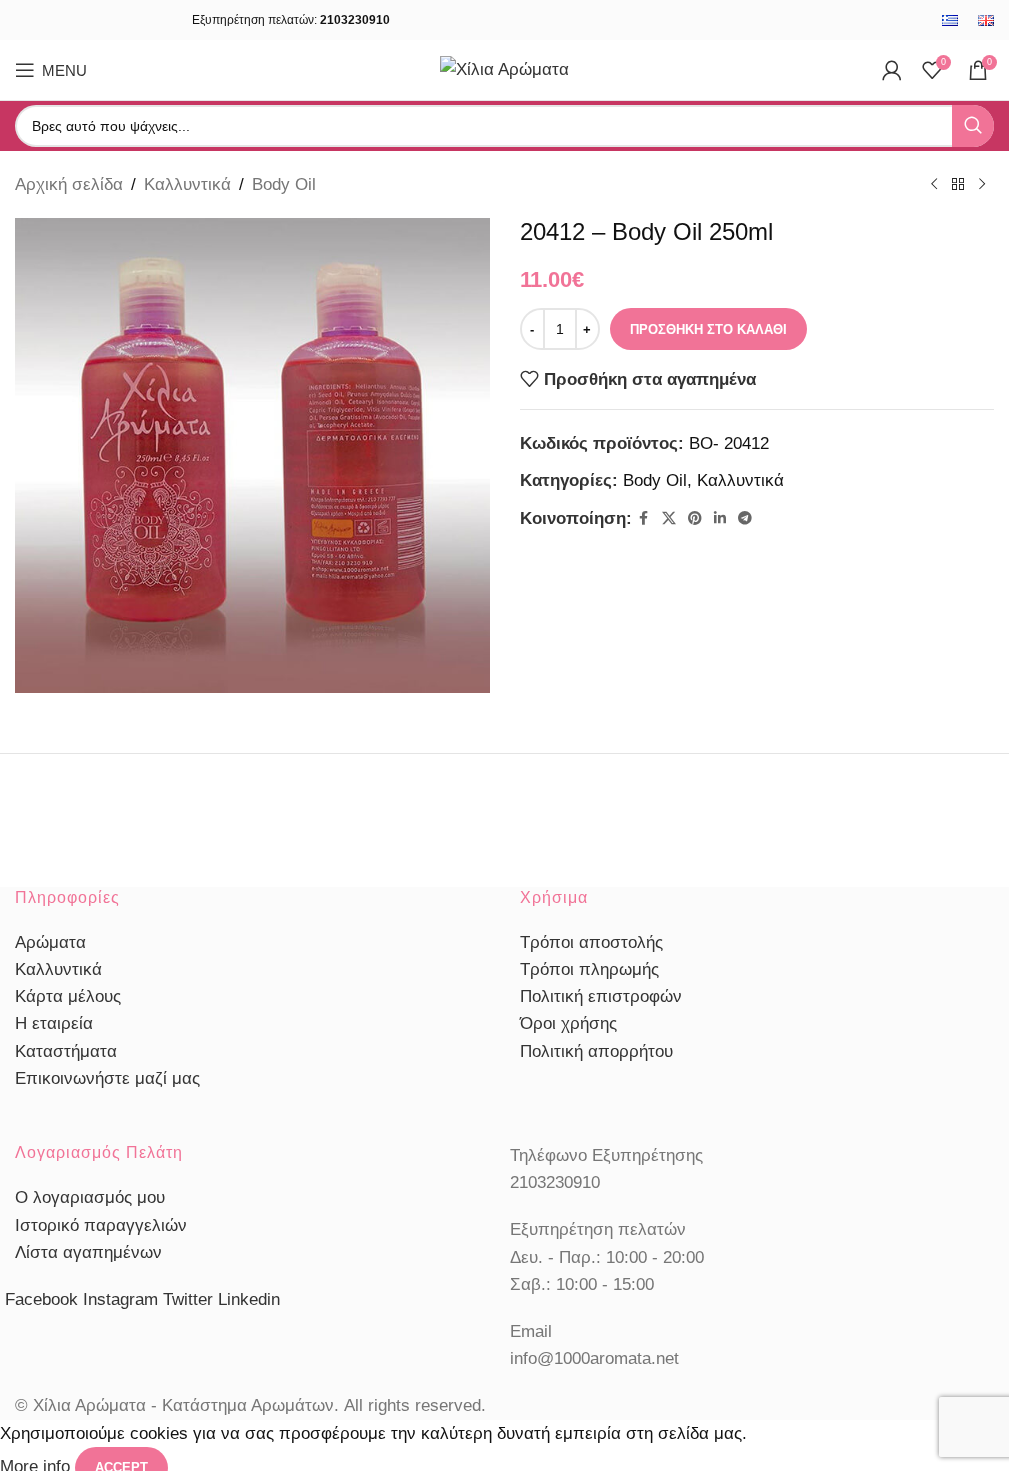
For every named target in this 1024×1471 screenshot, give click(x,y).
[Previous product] (934, 185)
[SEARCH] (973, 126)
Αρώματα (50, 942)
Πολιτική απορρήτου (596, 1051)
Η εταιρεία (54, 1023)
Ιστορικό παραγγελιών (101, 1225)
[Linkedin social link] (720, 518)
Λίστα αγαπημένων (88, 1252)
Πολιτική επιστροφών (601, 996)
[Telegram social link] (745, 518)
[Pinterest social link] (695, 518)
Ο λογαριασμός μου (90, 1197)
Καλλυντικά (187, 184)
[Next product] (982, 185)
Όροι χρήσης (568, 1023)
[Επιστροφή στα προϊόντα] (958, 185)
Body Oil (284, 184)
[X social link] (669, 518)
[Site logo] (504, 68)
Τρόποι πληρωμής (589, 969)
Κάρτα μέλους (68, 996)
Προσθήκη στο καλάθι (708, 329)
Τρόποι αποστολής (591, 942)
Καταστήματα (66, 1051)
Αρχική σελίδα (69, 184)
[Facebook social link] (644, 518)
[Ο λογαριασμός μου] (892, 70)
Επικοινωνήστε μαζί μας (107, 1078)
